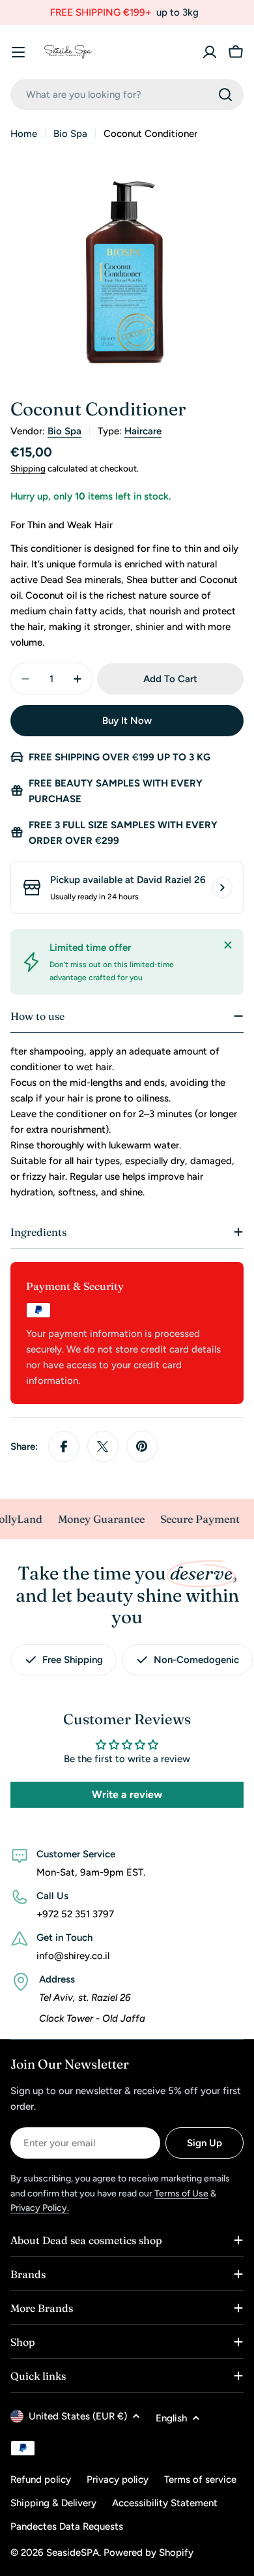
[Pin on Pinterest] (142, 1446)
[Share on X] (103, 1446)
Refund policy (41, 2479)
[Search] (225, 95)
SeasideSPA (73, 2553)
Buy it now (127, 721)
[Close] (228, 945)
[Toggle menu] (18, 52)
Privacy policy (118, 2479)
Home (24, 134)
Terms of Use (181, 2194)
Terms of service (200, 2479)
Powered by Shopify (148, 2553)
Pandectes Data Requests (67, 2526)
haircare (143, 431)
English (171, 2418)
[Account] (210, 52)
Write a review (127, 1794)
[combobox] (127, 95)
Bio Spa (70, 134)
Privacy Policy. (40, 2208)
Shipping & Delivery (53, 2503)
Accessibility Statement (165, 2503)
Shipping (28, 468)
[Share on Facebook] (64, 1446)
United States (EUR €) (78, 2416)
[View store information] (222, 888)
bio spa (64, 431)
